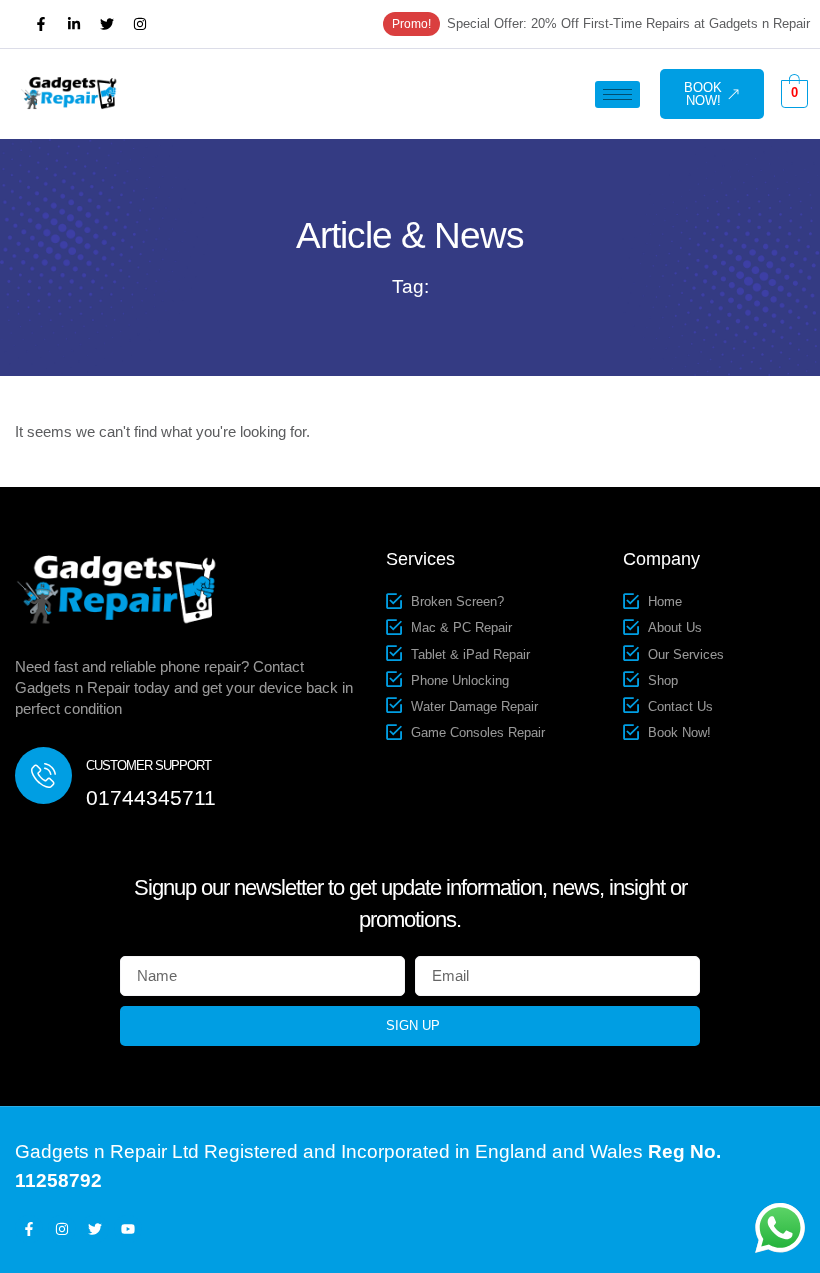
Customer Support (148, 765)
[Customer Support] (43, 775)
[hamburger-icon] (617, 94)
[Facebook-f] (41, 24)
